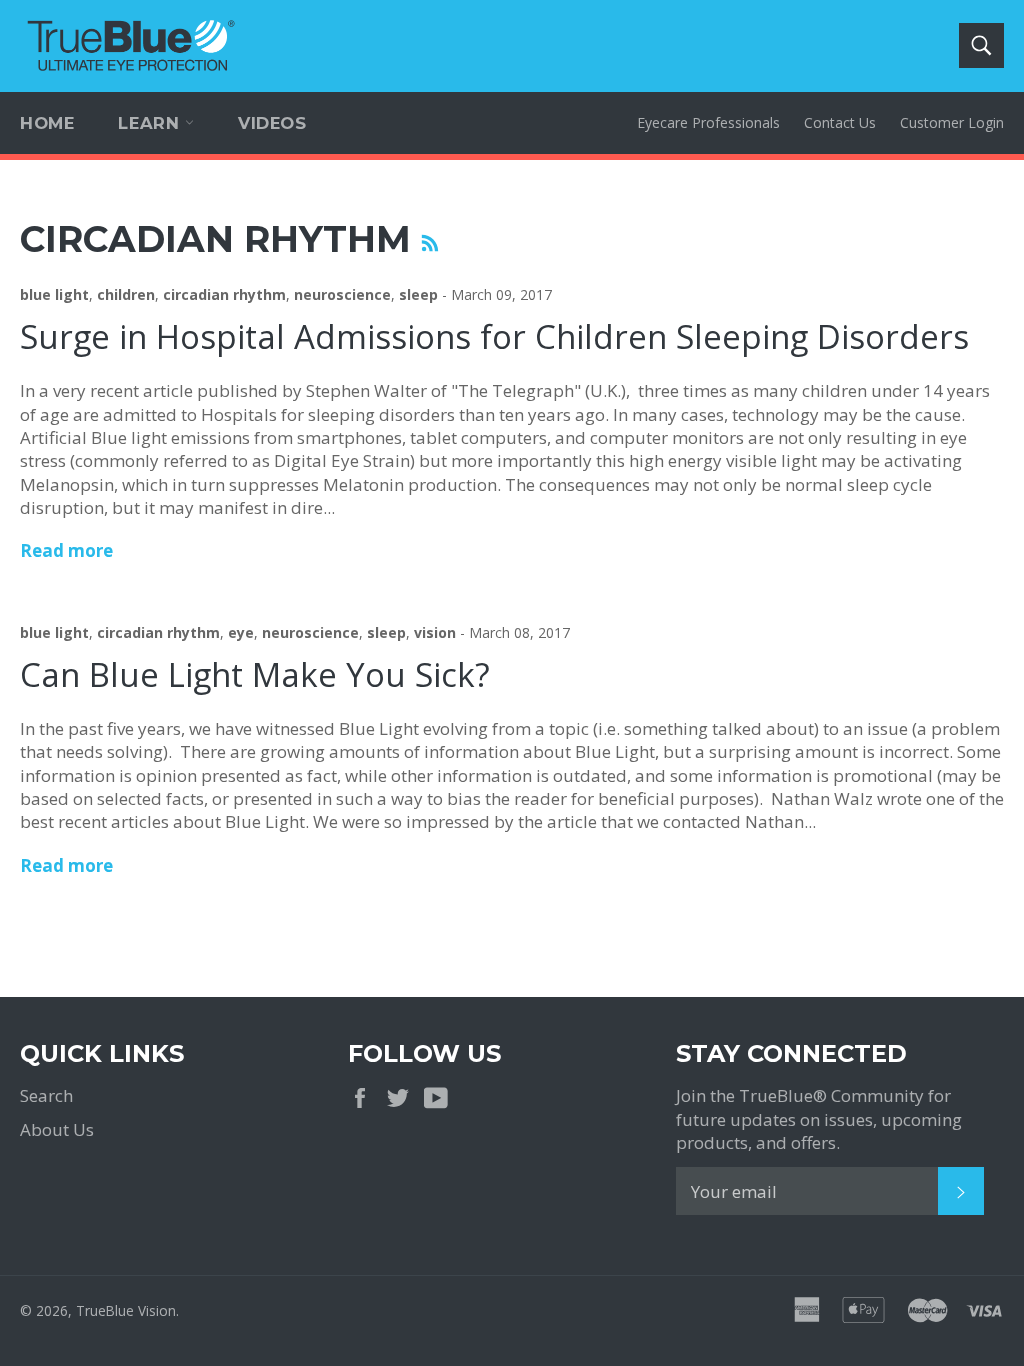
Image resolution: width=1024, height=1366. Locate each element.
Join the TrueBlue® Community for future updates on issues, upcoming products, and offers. (819, 1119)
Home (47, 123)
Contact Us (840, 122)
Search (46, 1095)
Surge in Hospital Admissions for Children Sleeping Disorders (494, 336)
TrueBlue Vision (126, 1310)
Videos (272, 123)
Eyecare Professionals (708, 122)
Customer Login (952, 122)
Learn (151, 123)
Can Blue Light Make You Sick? (255, 674)
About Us (57, 1129)
